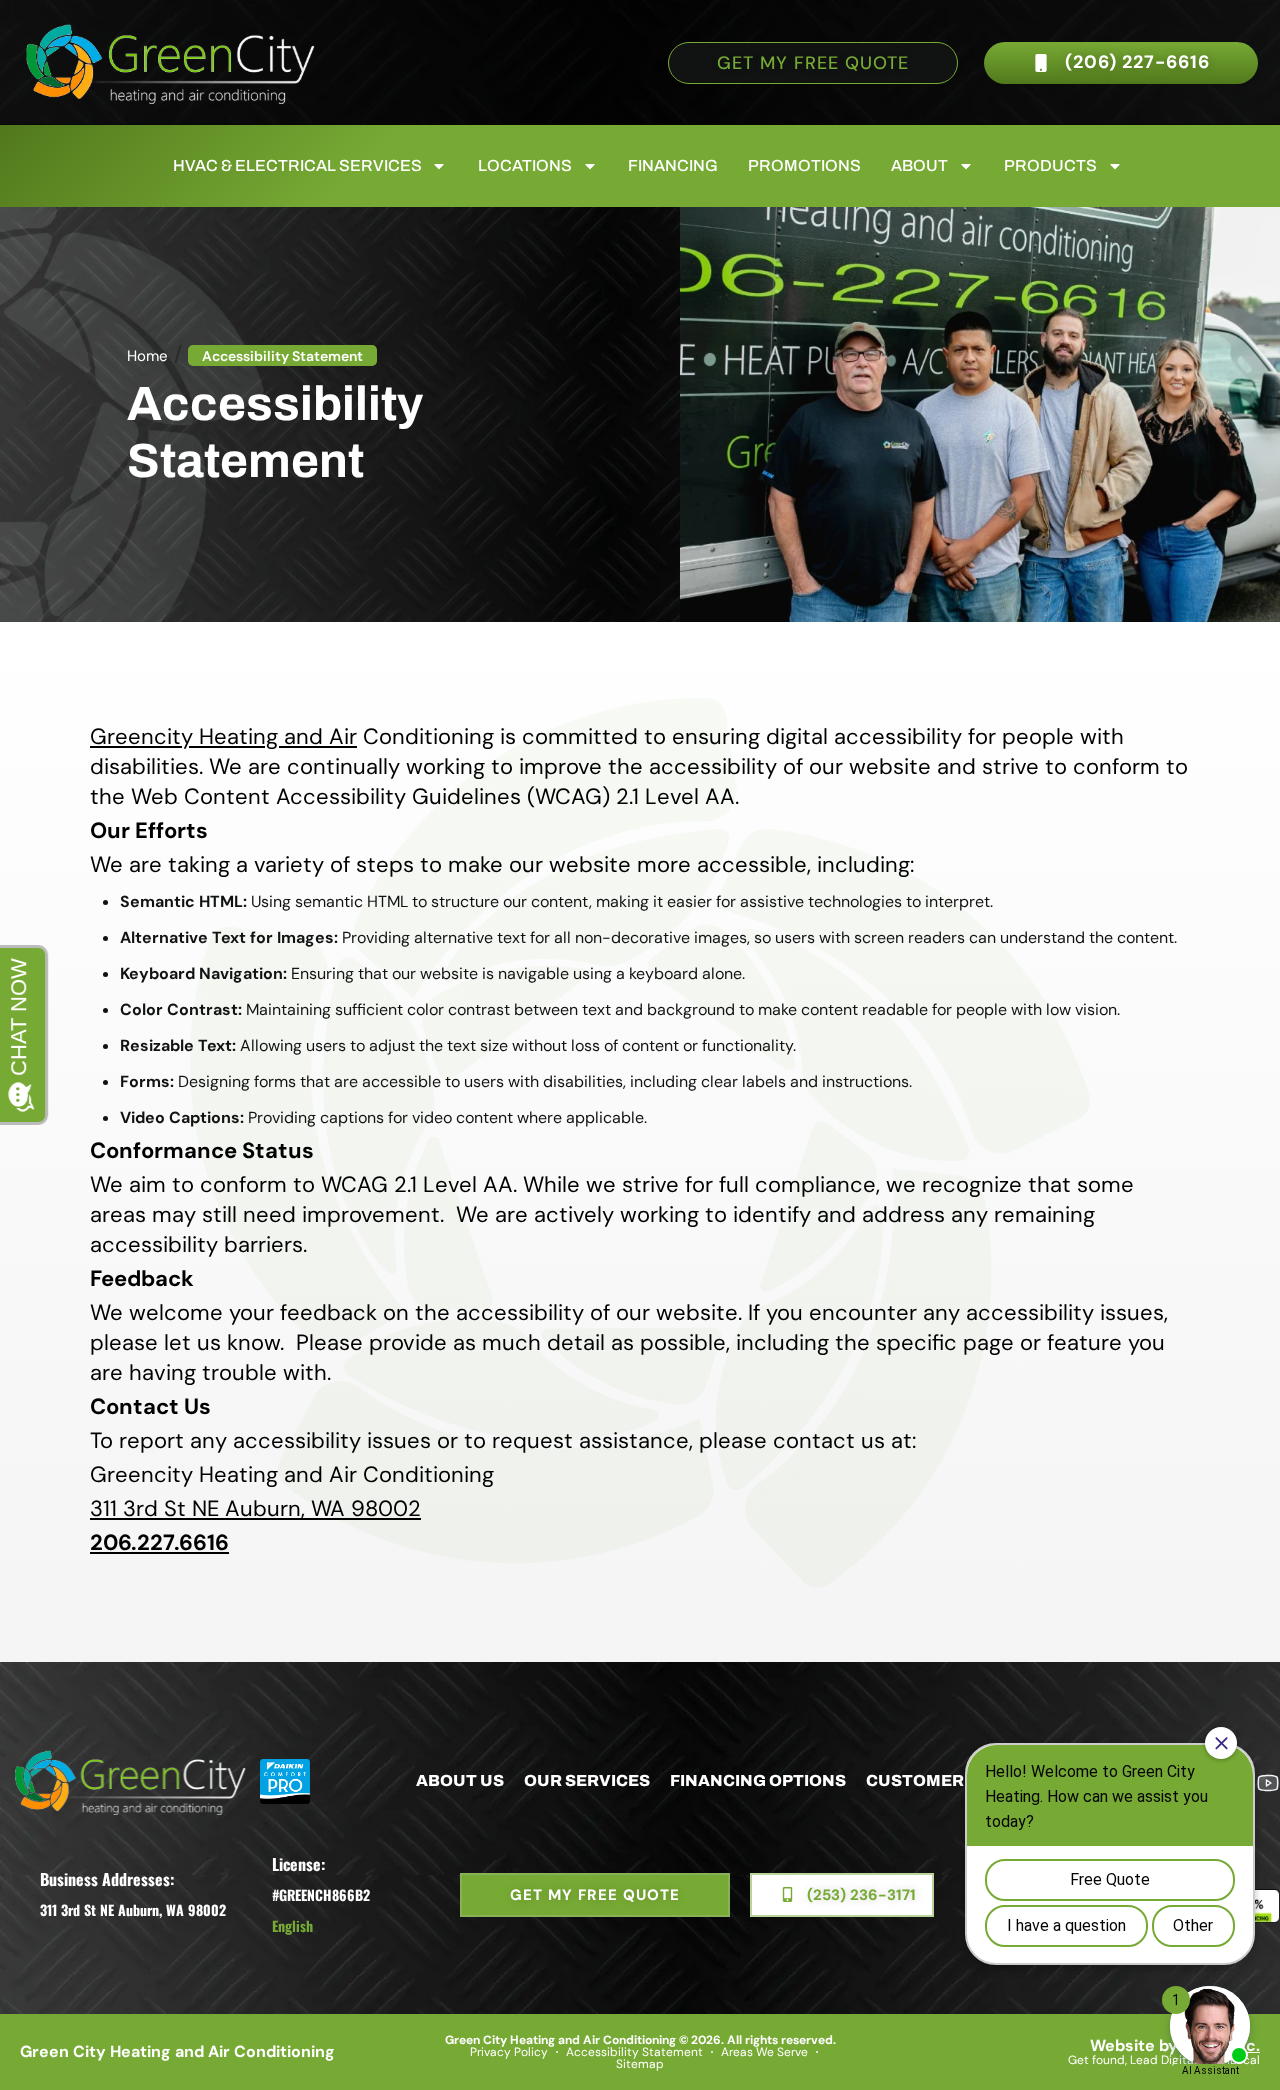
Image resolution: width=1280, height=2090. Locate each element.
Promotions (804, 165)
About (919, 165)
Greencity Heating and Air (223, 736)
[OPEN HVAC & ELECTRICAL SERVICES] (439, 166)
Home (147, 356)
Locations (525, 165)
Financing (673, 165)
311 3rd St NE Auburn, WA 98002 (255, 1508)
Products (1050, 165)
